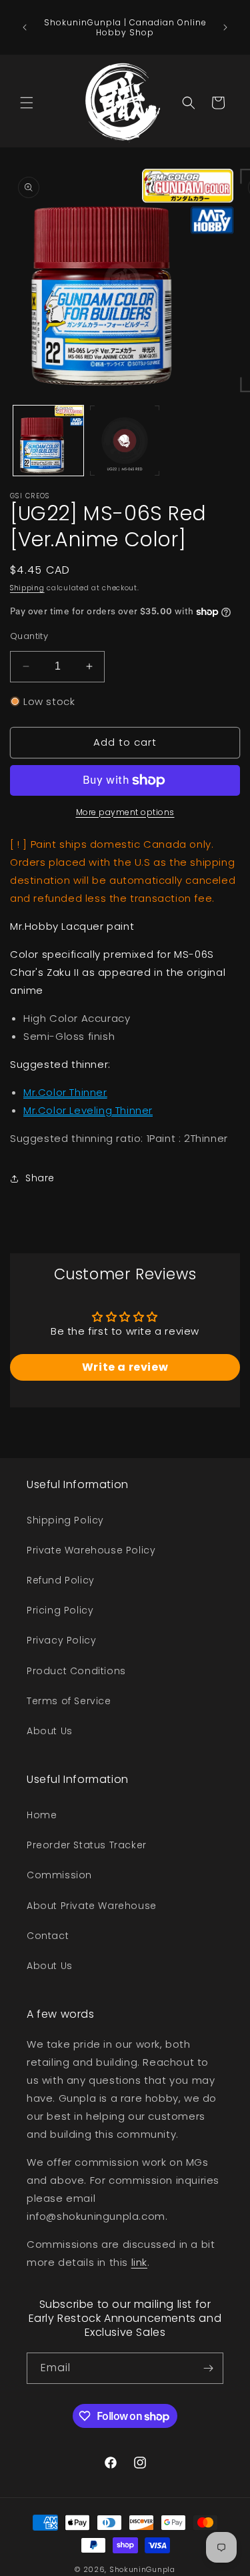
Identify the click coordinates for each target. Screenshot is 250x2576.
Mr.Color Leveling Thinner (88, 1110)
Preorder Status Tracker (87, 1845)
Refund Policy (61, 1580)
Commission (59, 1875)
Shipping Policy (65, 1520)
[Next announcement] (225, 27)
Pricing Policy (60, 1610)
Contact (48, 1936)
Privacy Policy (61, 1640)
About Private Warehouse (92, 1906)
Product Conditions (76, 1671)
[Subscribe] (208, 2368)
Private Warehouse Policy (91, 1550)
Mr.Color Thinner (65, 1092)
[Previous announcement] (25, 27)
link (139, 2262)
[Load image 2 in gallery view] (125, 441)
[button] (27, 103)
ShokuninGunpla (142, 2569)
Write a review (125, 1367)
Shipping (27, 588)
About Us (50, 1731)
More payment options (125, 812)
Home (42, 1815)
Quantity (29, 636)
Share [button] (40, 1178)
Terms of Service (69, 1701)
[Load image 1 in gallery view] (48, 441)
